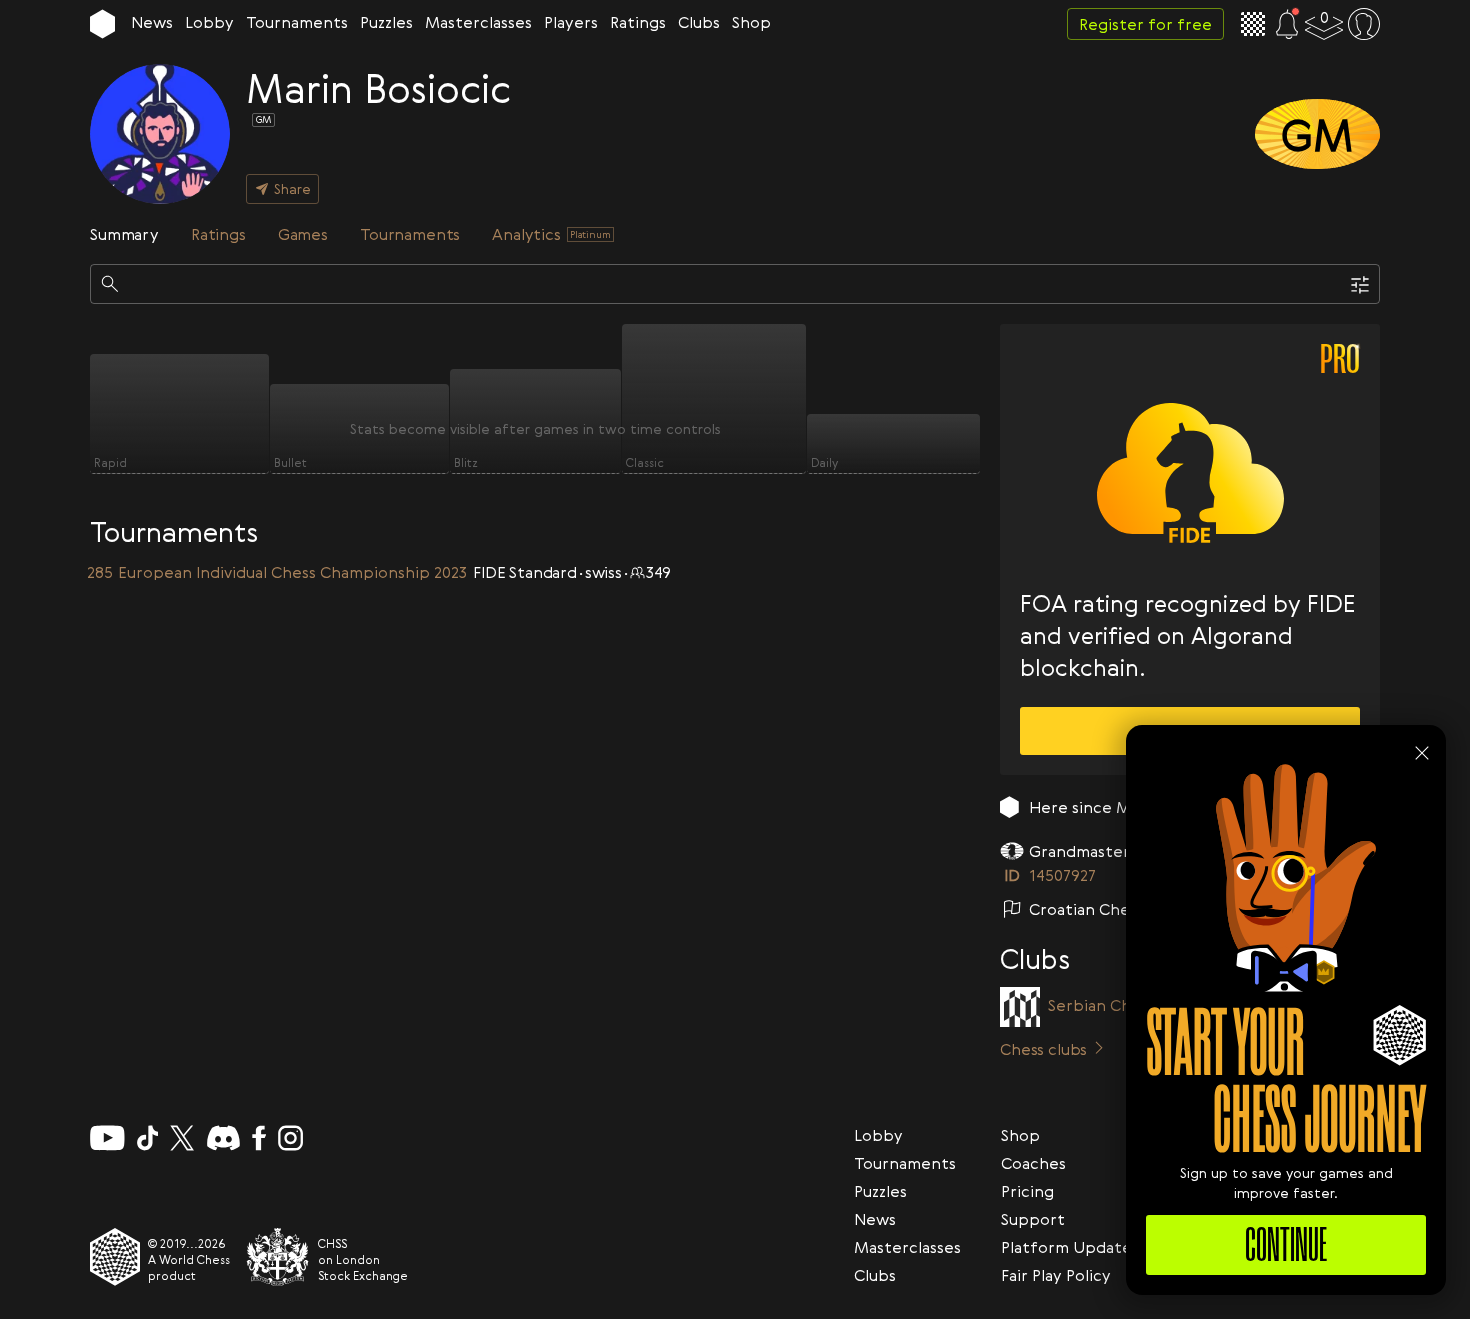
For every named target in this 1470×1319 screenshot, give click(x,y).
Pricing (1027, 1191)
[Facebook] (259, 1138)
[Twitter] (182, 1138)
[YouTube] (107, 1138)
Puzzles (386, 22)
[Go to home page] (102, 24)
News (152, 22)
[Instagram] (290, 1138)
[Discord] (223, 1138)
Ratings (638, 22)
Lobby (209, 22)
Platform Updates (1070, 1247)
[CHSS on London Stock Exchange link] (278, 1257)
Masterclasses (478, 22)
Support (1033, 1219)
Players (571, 22)
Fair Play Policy (1056, 1275)
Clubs (699, 22)
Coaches (1033, 1163)
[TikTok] (148, 1138)
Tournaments (297, 22)
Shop (751, 22)
